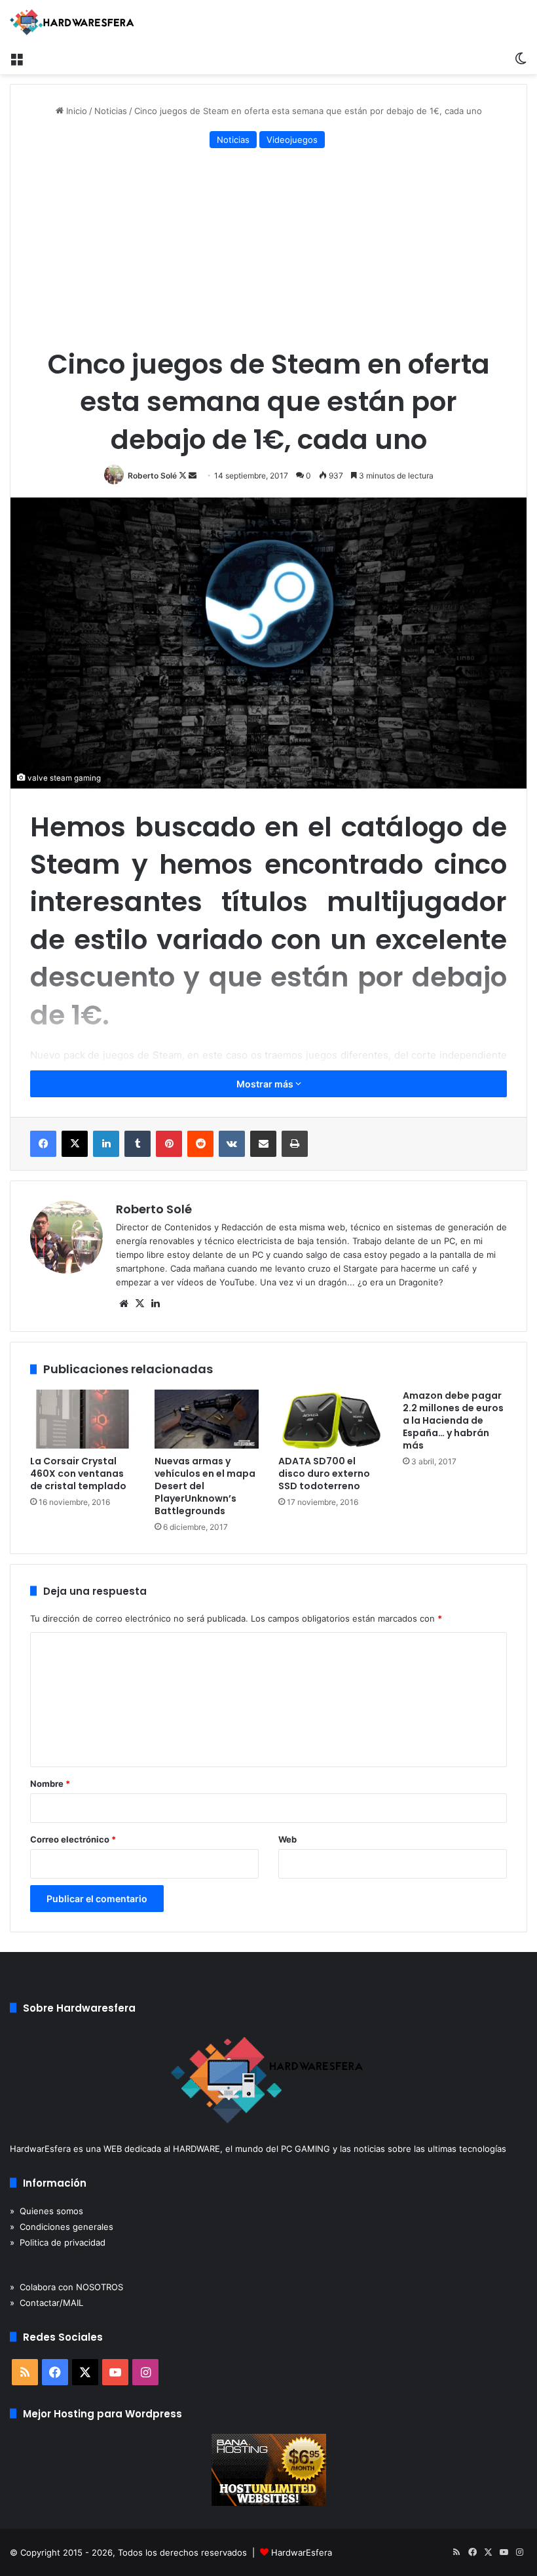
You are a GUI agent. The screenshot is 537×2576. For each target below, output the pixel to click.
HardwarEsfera (302, 2552)
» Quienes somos (46, 2211)
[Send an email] (193, 476)
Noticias (111, 111)
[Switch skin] (521, 58)
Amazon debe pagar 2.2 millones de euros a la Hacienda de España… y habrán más (453, 1420)
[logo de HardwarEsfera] (72, 22)
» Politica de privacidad (58, 2242)
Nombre (50, 1784)
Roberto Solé (152, 476)
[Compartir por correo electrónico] (263, 1144)
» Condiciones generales (62, 2227)
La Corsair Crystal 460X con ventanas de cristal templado (78, 1473)
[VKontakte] (232, 1144)
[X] (75, 1144)
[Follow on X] (184, 476)
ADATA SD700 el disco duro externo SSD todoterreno (324, 1473)
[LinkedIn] (106, 1144)
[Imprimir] (295, 1144)
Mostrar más (266, 1084)
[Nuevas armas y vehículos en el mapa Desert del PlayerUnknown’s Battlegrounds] (207, 1419)
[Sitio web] (124, 1304)
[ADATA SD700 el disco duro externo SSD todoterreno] (331, 1419)
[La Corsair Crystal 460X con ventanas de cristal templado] (83, 1419)
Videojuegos (292, 140)
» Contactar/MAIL (46, 2303)
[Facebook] (43, 1144)
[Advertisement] (268, 250)
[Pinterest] (169, 1144)
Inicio (75, 111)
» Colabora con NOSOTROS (66, 2287)
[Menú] (16, 58)
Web (287, 1839)
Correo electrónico (73, 1839)
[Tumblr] (138, 1144)
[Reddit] (200, 1144)
